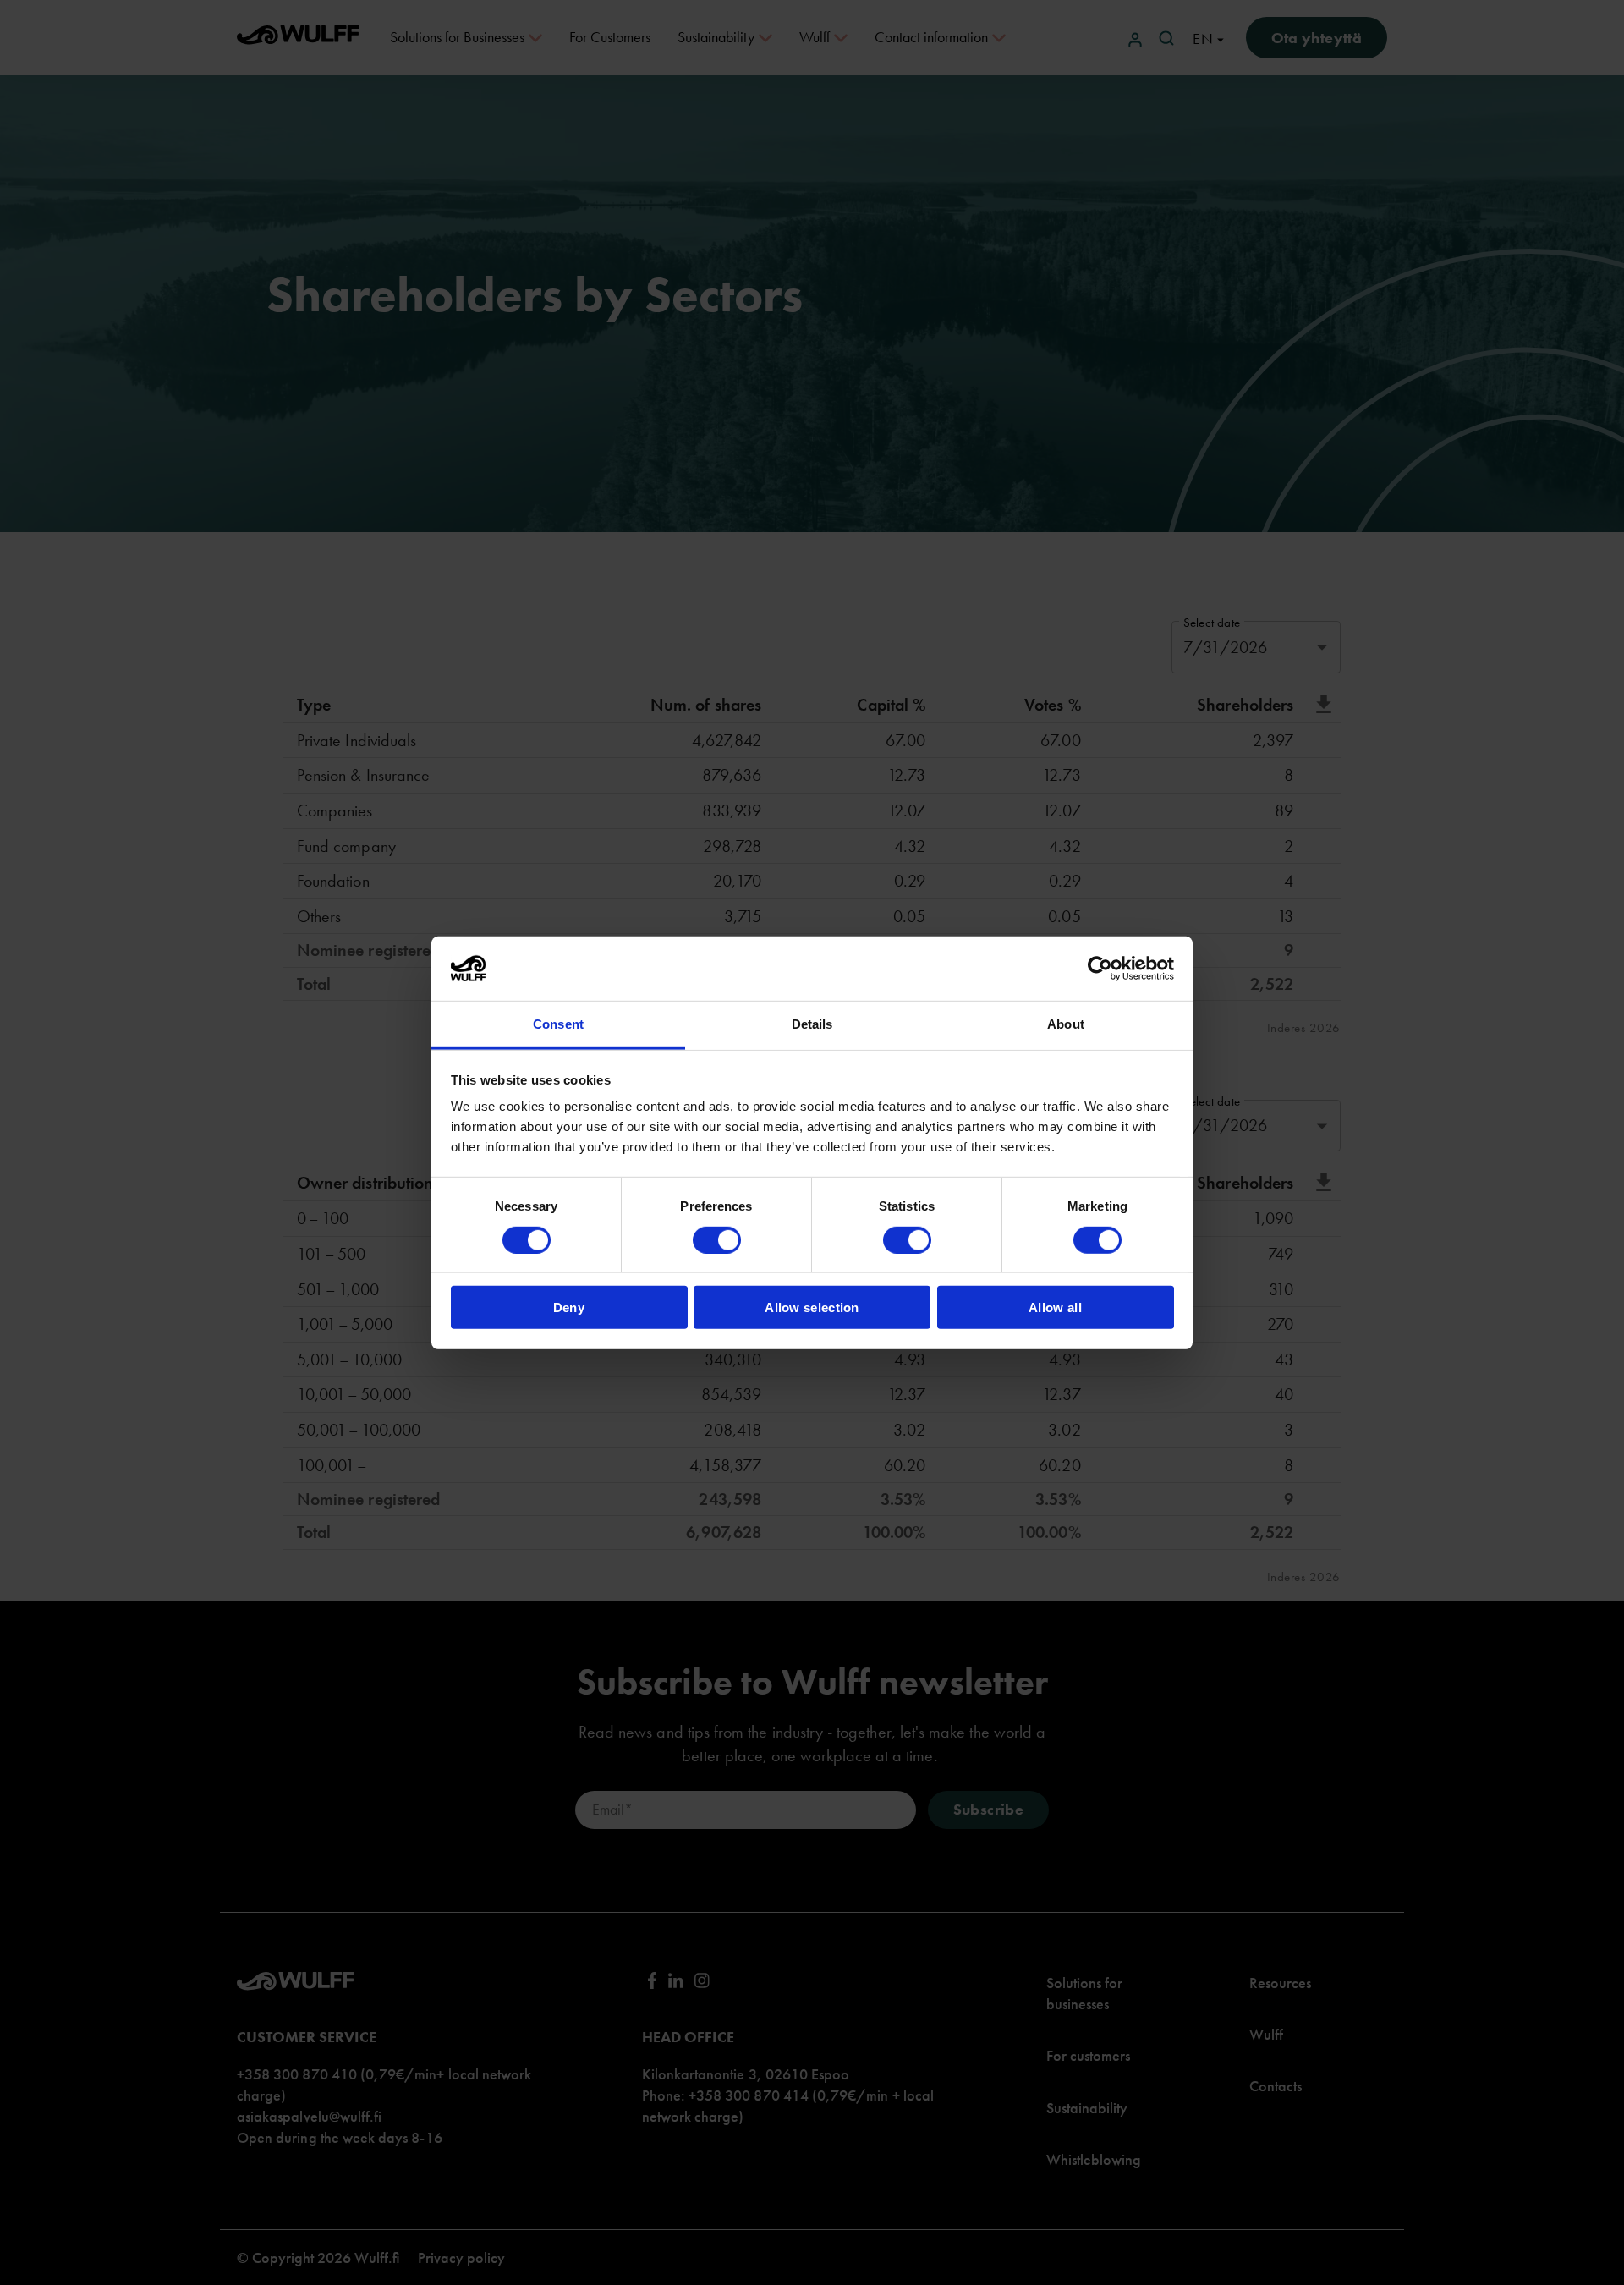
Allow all (1055, 1307)
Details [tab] (812, 1024)
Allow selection (812, 1307)
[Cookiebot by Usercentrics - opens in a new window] (1100, 969)
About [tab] (1066, 1024)
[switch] (717, 1239)
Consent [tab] (558, 1024)
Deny (569, 1307)
